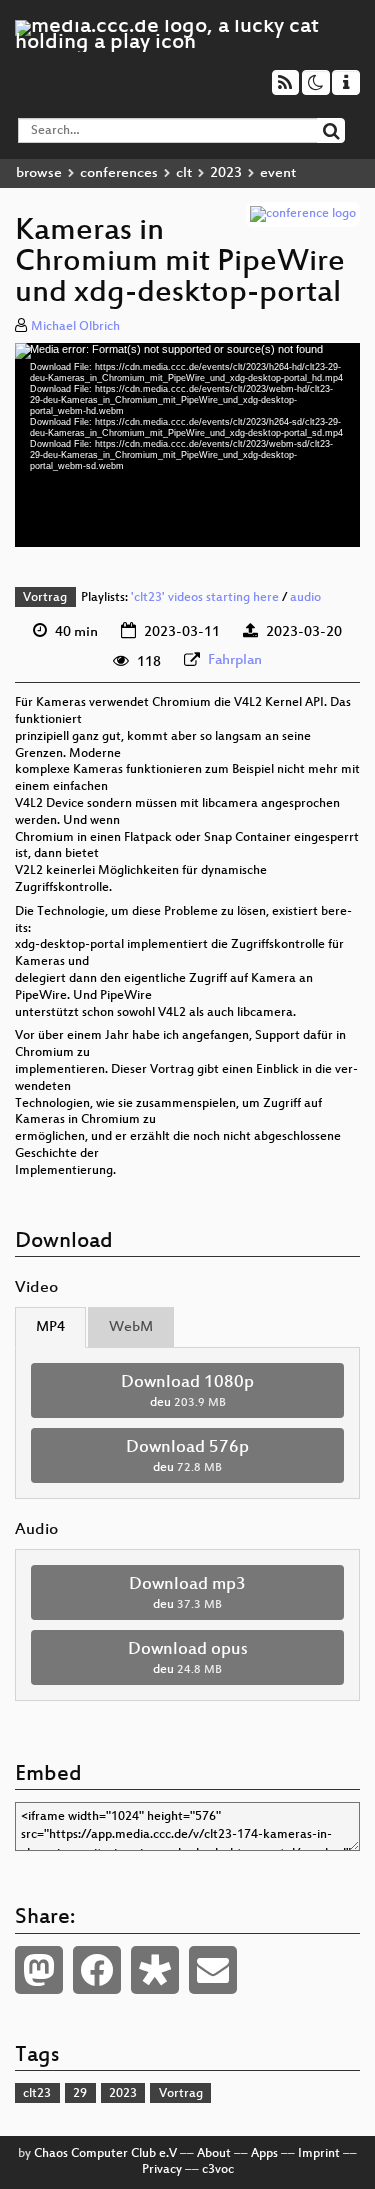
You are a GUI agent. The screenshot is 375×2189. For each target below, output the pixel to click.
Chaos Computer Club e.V (105, 2154)
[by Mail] (213, 1970)
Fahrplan (235, 660)
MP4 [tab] (50, 1327)
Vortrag (45, 598)
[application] (187, 445)
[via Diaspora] (155, 1970)
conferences (119, 173)
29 (80, 2094)
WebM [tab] (131, 1327)
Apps (264, 2154)
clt (184, 173)
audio (305, 598)
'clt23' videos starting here (205, 598)
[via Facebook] (97, 1970)
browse (39, 173)
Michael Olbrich (75, 327)
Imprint (319, 2154)
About (214, 2154)
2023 (226, 173)
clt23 (37, 2094)
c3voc (218, 2170)
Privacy (162, 2170)
